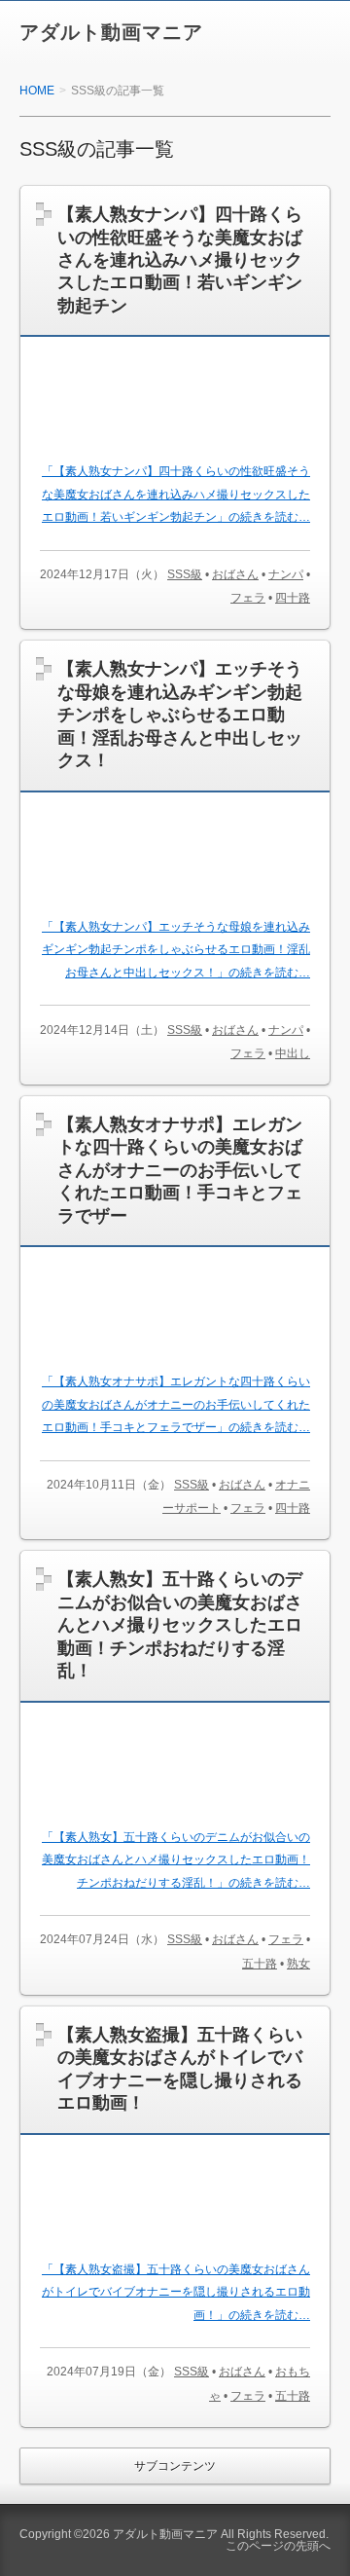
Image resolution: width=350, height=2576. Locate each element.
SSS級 (185, 574)
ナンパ (286, 574)
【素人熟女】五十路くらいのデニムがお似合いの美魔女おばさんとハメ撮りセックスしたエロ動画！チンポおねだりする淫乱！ (180, 1625)
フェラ (248, 598)
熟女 (298, 1964)
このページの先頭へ (278, 2546)
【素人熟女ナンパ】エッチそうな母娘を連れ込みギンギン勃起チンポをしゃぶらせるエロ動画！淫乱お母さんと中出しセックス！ (180, 715)
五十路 (260, 1964)
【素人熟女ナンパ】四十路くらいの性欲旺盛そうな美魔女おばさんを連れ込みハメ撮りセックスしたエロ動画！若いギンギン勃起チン (180, 260)
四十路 (293, 598)
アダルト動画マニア (111, 32)
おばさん (235, 574)
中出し (293, 1053)
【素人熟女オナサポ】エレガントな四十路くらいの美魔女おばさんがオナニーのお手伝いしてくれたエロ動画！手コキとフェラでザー (180, 1170)
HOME (37, 91)
